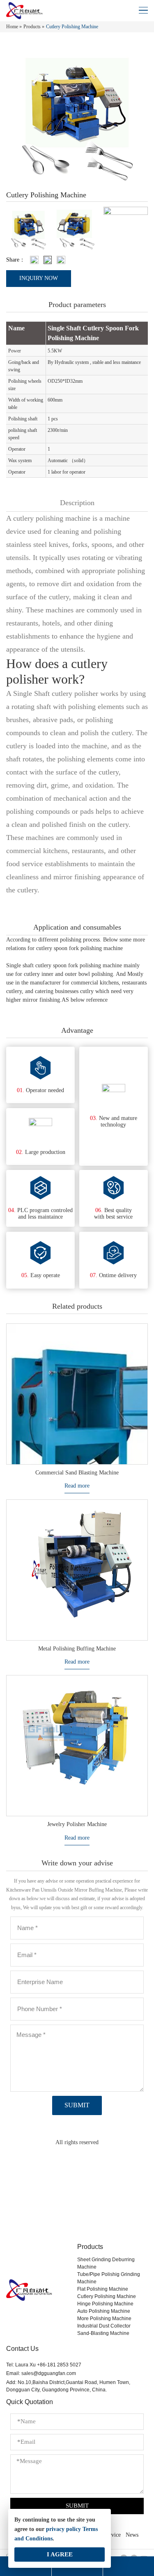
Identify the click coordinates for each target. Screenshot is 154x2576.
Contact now (77, 2213)
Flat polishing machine (103, 2289)
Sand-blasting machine (103, 2333)
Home (12, 27)
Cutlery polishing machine (107, 2296)
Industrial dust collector (104, 2326)
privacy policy (63, 2529)
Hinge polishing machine (105, 2304)
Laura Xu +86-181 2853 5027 (48, 2365)
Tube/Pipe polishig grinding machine (109, 2278)
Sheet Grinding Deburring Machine (106, 2263)
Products (32, 27)
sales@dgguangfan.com (49, 2373)
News (132, 2535)
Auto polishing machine (104, 2311)
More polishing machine (104, 2319)
